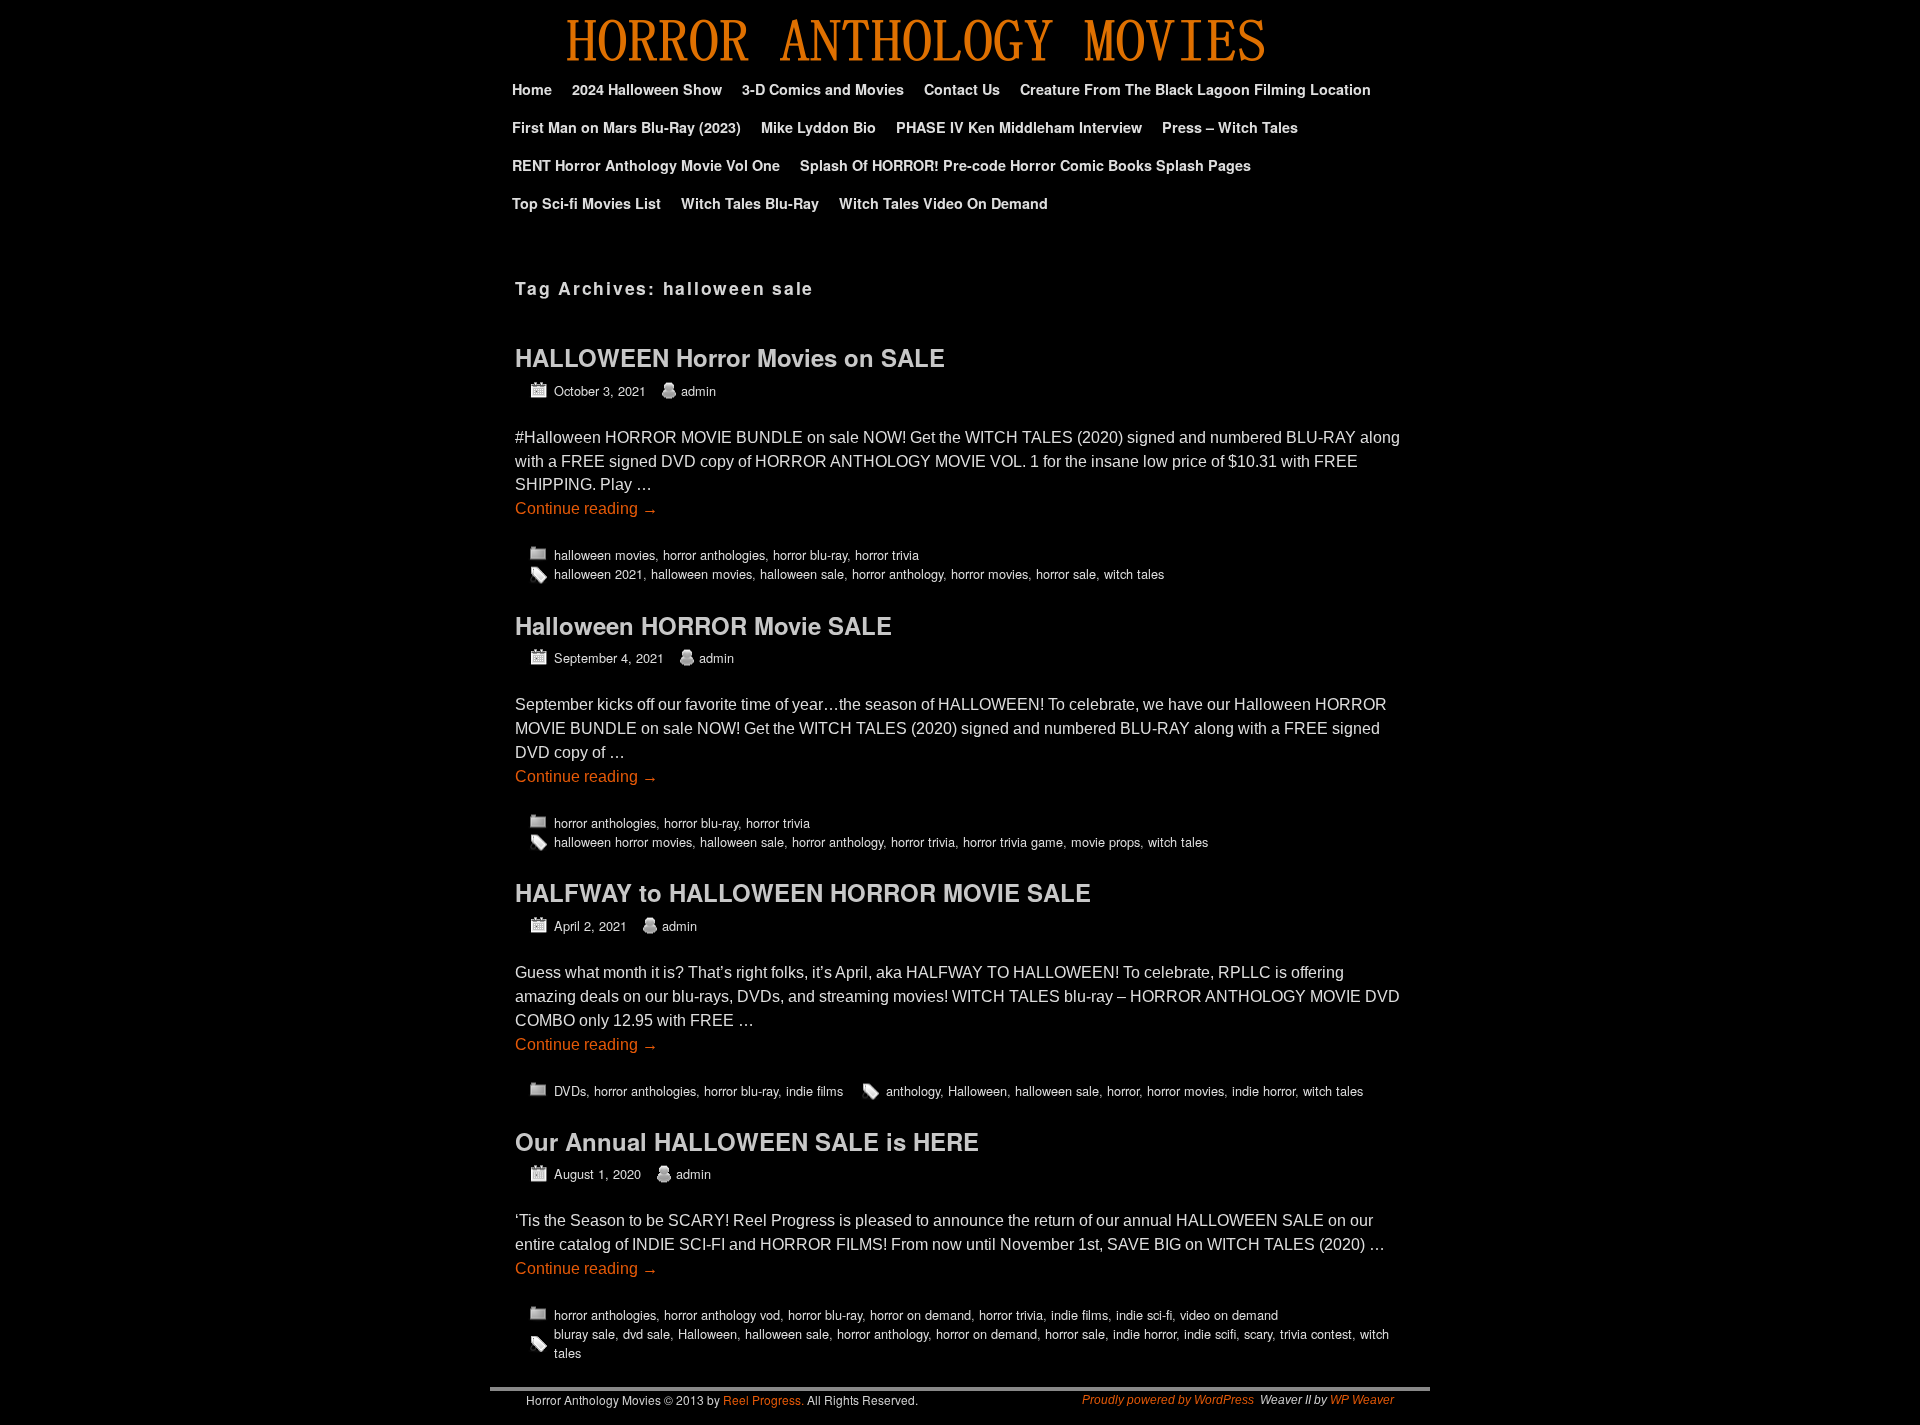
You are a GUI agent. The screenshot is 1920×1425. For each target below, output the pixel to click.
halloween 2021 (598, 573)
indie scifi (1210, 1333)
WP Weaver (1362, 1400)
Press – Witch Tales (1230, 127)
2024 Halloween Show (647, 89)
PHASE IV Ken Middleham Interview (1019, 127)
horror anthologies (714, 554)
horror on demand (920, 1314)
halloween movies (604, 554)
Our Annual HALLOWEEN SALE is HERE (747, 1141)
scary (1258, 1333)
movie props (1105, 841)
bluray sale (584, 1333)
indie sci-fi (1144, 1314)
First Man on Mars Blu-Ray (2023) (626, 127)
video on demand (1229, 1314)
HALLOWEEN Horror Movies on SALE (730, 357)
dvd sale (646, 1333)
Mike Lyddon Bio (818, 127)
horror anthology (897, 573)
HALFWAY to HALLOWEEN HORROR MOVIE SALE (803, 892)
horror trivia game (1013, 841)
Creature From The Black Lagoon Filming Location (1195, 89)
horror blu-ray (810, 554)
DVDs (570, 1090)
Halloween (977, 1090)
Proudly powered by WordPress (1168, 1400)
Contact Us (962, 89)
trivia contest (1316, 1333)
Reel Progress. (763, 1399)
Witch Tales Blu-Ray (750, 203)
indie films (814, 1090)
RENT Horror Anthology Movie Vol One (646, 165)
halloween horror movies (623, 841)
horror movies (989, 573)
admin (698, 390)
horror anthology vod (722, 1314)
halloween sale (802, 573)
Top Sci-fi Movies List (586, 203)
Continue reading (586, 508)
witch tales (1134, 573)
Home (532, 89)
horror (1123, 1090)
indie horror (1263, 1090)
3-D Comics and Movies (823, 89)
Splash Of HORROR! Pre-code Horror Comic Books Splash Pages (1025, 165)
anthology (913, 1090)
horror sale (1066, 573)
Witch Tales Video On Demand (943, 203)
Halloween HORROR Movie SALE (703, 625)
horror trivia (887, 554)
